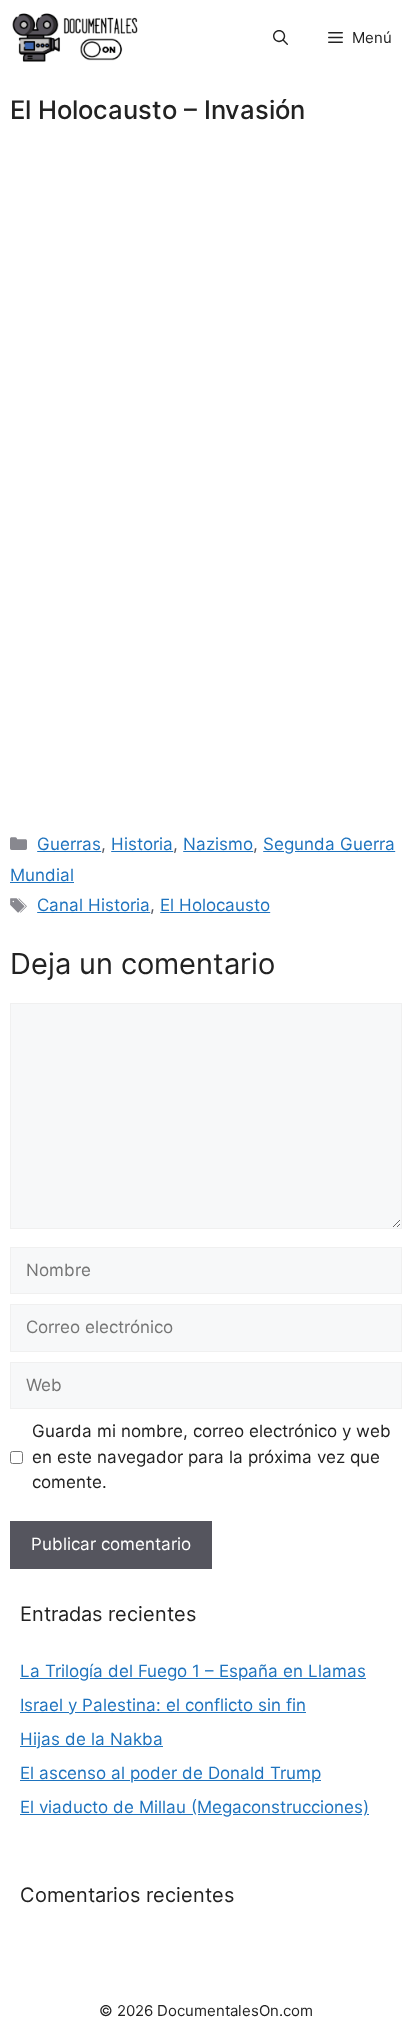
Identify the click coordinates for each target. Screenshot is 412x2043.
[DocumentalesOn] (75, 37)
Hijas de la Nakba (91, 1739)
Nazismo (218, 844)
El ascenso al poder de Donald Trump (170, 1773)
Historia (142, 844)
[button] (280, 37)
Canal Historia (93, 905)
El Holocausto (215, 905)
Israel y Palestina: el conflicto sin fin (163, 1705)
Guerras (69, 844)
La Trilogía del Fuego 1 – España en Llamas (193, 1671)
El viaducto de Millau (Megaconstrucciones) (194, 1807)
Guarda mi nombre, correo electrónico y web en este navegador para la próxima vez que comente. (211, 1456)
